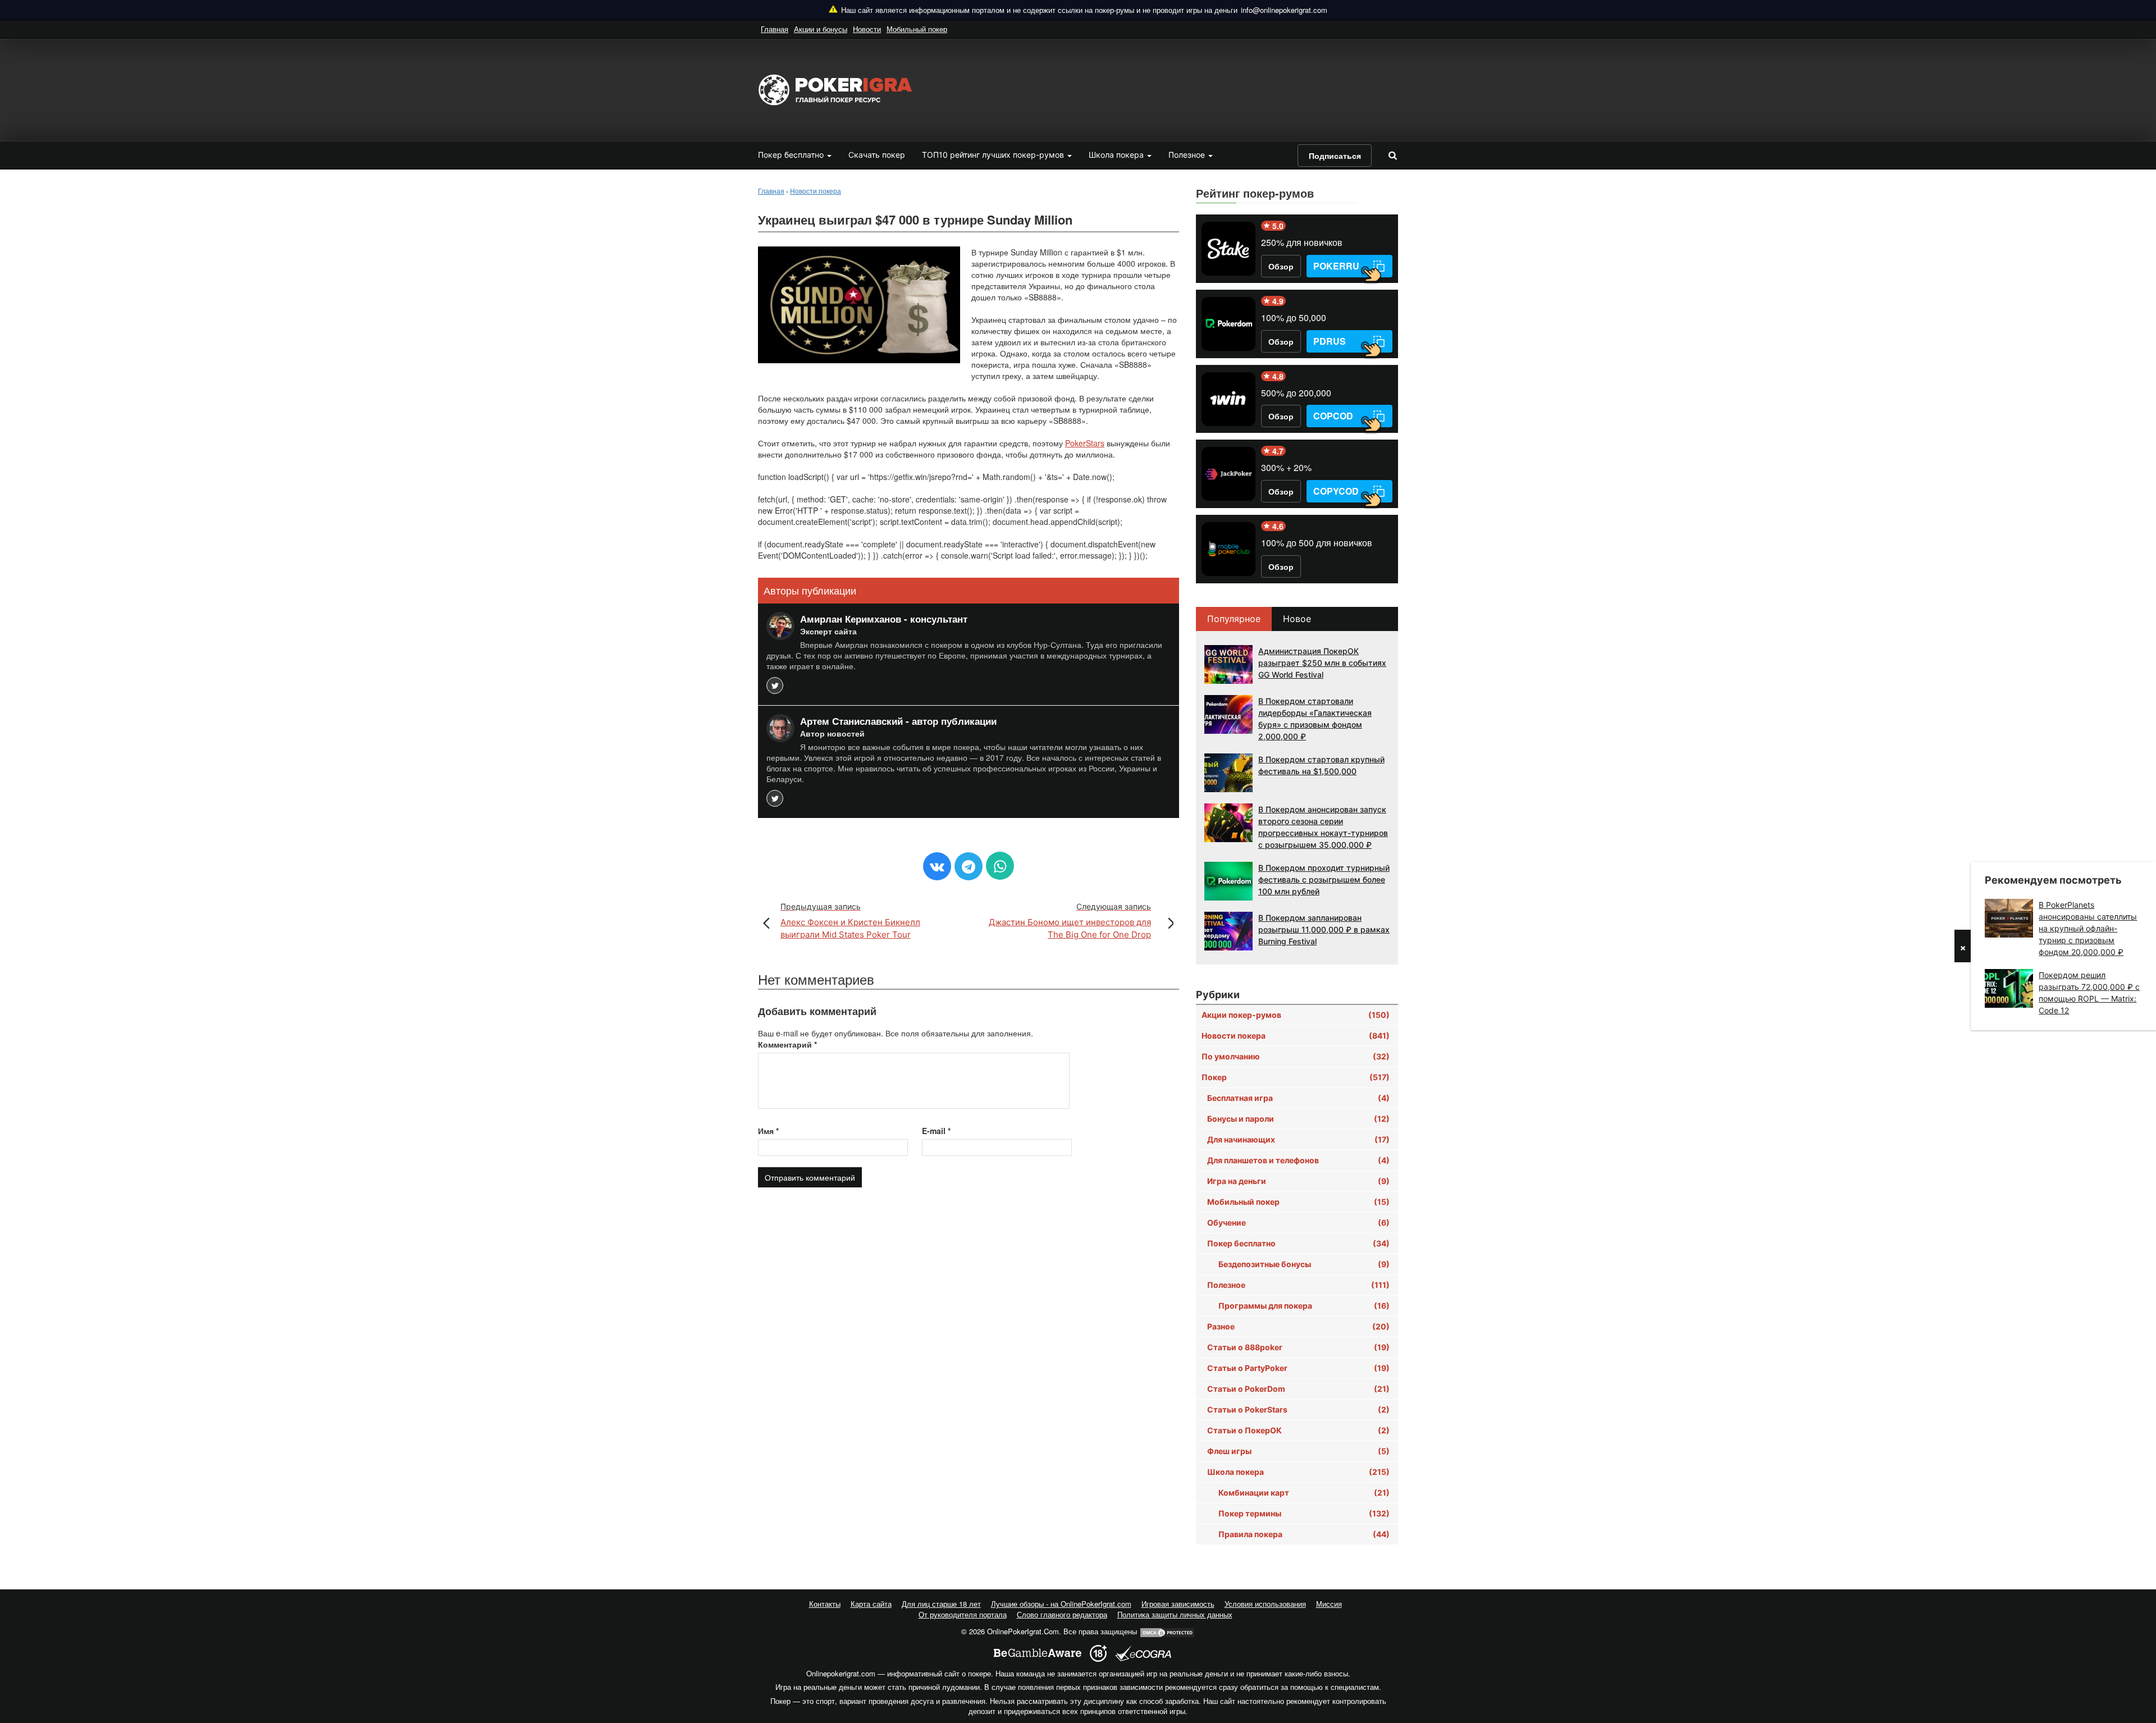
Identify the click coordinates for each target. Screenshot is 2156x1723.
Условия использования (1265, 1604)
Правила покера (1304, 1534)
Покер (1296, 1077)
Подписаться (1335, 156)
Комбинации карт (1304, 1493)
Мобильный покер (917, 29)
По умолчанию (1296, 1056)
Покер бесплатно (792, 155)
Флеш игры (1298, 1451)
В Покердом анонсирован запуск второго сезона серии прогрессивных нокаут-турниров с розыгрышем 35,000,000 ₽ (1323, 827)
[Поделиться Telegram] (969, 866)
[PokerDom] (1228, 324)
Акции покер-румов (1296, 1015)
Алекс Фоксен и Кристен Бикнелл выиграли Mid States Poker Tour (850, 921)
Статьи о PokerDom (1298, 1389)
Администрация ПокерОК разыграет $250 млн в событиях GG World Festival (1322, 663)
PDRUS (1330, 341)
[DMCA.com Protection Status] (1167, 1631)
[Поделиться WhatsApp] (1000, 866)
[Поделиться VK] (937, 866)
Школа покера (1117, 155)
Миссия (1329, 1604)
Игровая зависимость (1178, 1604)
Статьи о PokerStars (1298, 1409)
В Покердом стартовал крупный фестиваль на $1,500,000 (1321, 765)
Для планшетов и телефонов (1298, 1160)
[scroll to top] (2133, 1655)
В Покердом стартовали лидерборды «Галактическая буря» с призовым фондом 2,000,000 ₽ (1315, 719)
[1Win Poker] (1228, 399)
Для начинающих (1298, 1139)
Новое (1297, 619)
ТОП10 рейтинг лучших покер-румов (994, 155)
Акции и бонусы (821, 29)
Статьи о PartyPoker (1298, 1368)
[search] (1392, 155)
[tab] (1234, 619)
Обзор (1281, 266)
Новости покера (1296, 1036)
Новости (867, 29)
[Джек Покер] (1228, 474)
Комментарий (787, 1044)
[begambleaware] (1038, 1653)
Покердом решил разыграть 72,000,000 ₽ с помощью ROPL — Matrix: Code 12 (2089, 993)
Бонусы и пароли (1298, 1119)
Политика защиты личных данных (1175, 1614)
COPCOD (1333, 416)
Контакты (825, 1604)
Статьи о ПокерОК (1298, 1430)
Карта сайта (871, 1604)
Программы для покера (1304, 1306)
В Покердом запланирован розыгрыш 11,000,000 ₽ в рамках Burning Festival (1324, 929)
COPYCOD (1336, 491)
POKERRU (1336, 266)
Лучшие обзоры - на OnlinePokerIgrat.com (1061, 1604)
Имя (768, 1131)
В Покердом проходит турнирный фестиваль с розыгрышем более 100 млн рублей (1324, 879)
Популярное (1234, 619)
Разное (1298, 1326)
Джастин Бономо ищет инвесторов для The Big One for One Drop (1070, 921)
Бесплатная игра (1298, 1098)
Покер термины (1304, 1513)
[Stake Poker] (1228, 249)
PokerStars (1085, 443)
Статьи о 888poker (1298, 1347)
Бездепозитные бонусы (1304, 1264)
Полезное (1188, 155)
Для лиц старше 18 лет (941, 1604)
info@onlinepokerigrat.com (1284, 10)
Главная (775, 29)
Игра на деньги (1298, 1181)
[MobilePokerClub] (1228, 549)
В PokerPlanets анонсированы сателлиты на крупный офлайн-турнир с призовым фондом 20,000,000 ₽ (2088, 928)
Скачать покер (877, 155)
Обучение (1298, 1222)
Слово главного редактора (1062, 1614)
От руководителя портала (963, 1614)
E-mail (936, 1131)
